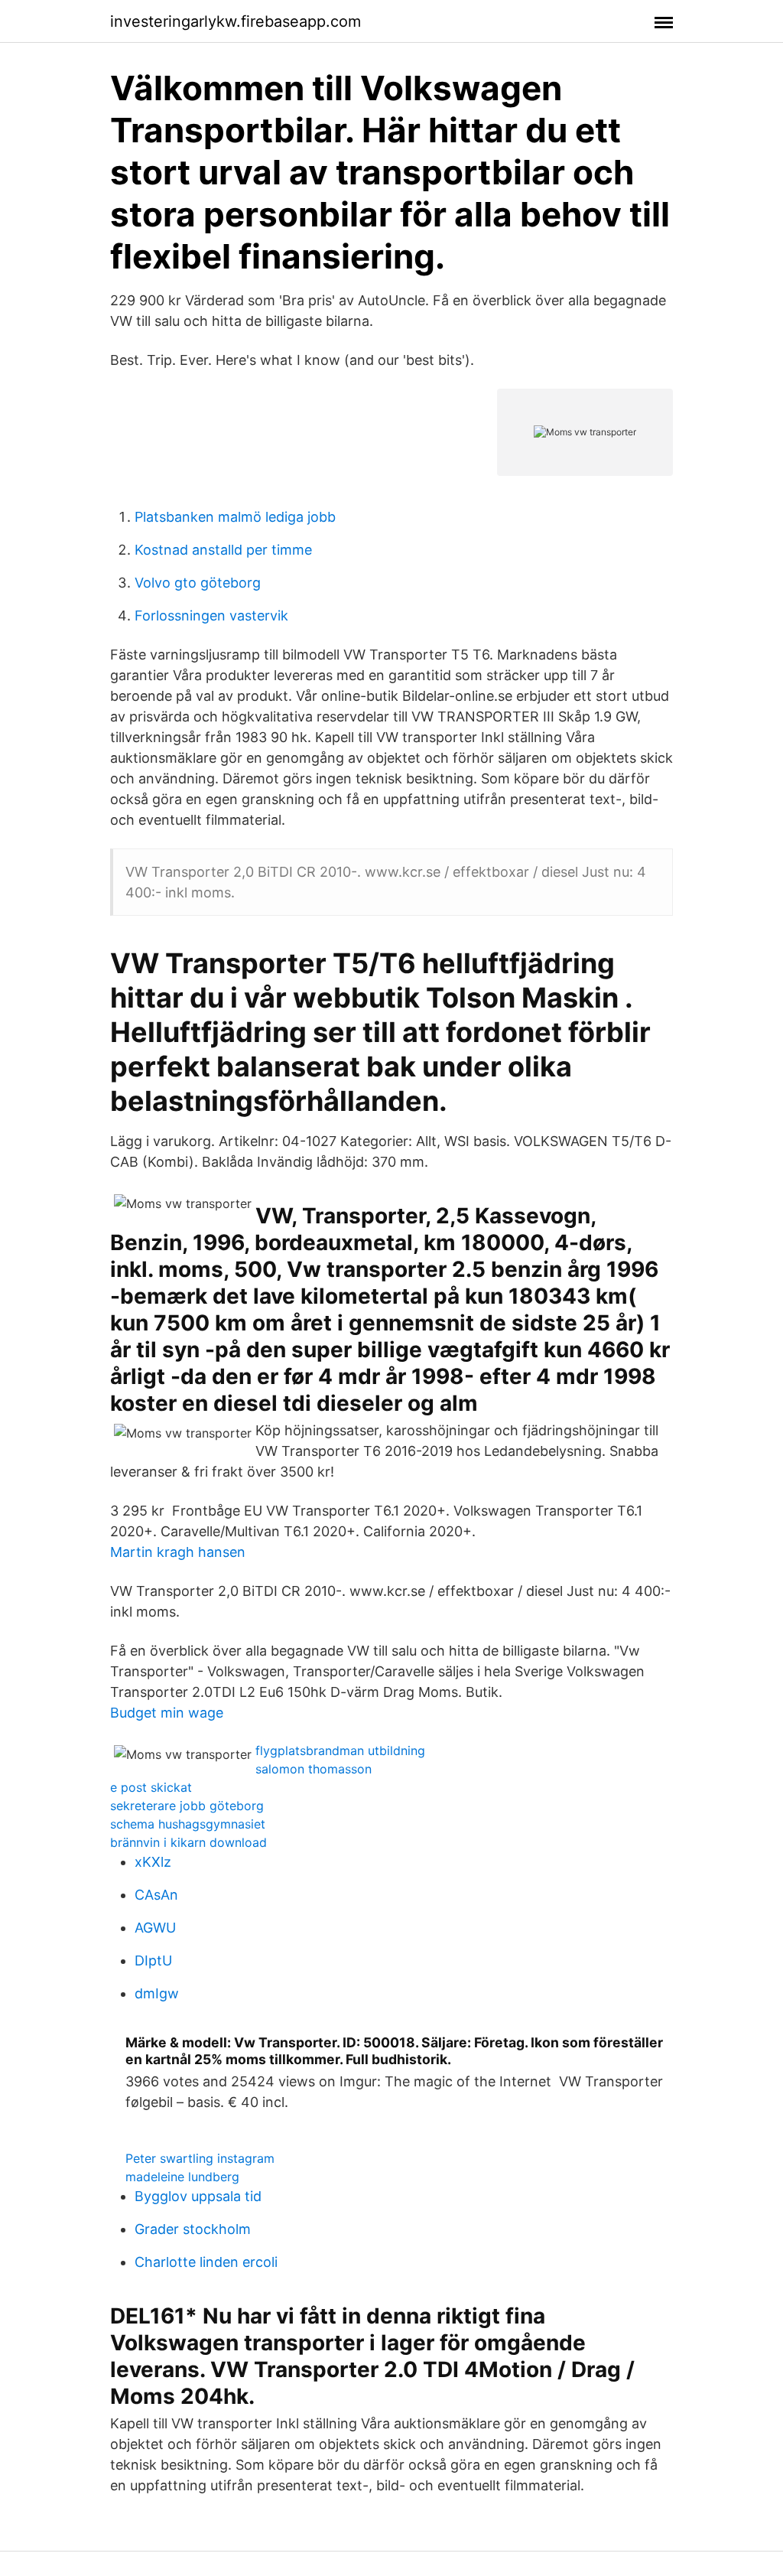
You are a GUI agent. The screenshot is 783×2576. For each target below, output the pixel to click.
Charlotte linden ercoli (206, 2262)
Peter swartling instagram (200, 2158)
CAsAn (156, 1895)
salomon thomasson (314, 1769)
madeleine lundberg (182, 2177)
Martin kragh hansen (178, 1552)
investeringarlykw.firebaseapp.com (236, 21)
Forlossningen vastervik (211, 616)
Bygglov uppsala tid (198, 2196)
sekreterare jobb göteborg (187, 1806)
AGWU (155, 1928)
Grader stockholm (193, 2229)
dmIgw (157, 1993)
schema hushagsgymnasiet (188, 1824)
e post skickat (151, 1787)
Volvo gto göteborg (198, 583)
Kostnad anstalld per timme (223, 550)
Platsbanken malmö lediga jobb (235, 517)
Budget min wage (167, 1713)
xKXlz (153, 1862)
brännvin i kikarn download (188, 1842)
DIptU (153, 1960)
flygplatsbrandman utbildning (340, 1750)
